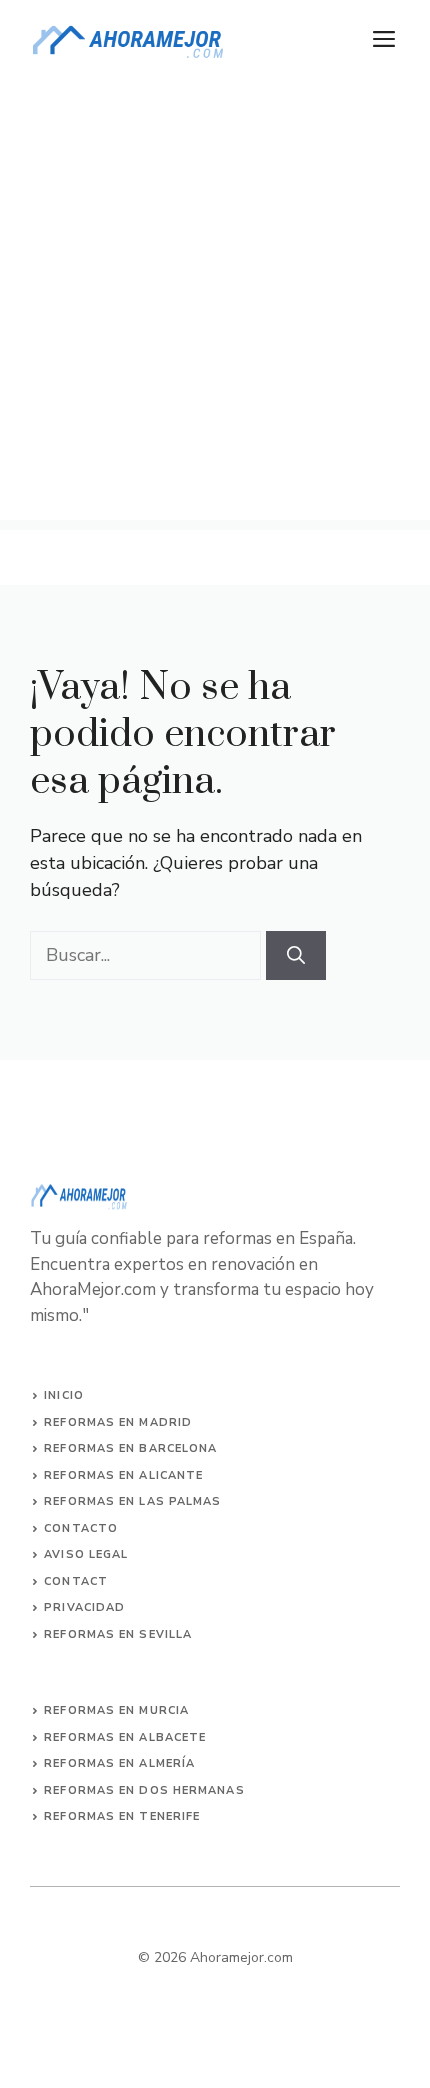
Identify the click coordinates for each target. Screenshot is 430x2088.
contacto (81, 1528)
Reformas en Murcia (116, 1710)
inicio (64, 1395)
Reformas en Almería (119, 1763)
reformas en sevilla (118, 1634)
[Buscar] (296, 955)
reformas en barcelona (130, 1448)
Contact (76, 1581)
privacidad (84, 1607)
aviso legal (86, 1554)
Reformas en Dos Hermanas (144, 1790)
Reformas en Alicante (123, 1475)
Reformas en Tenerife (122, 1816)
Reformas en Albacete (125, 1737)
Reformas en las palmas (132, 1501)
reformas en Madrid (118, 1422)
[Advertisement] (215, 305)
